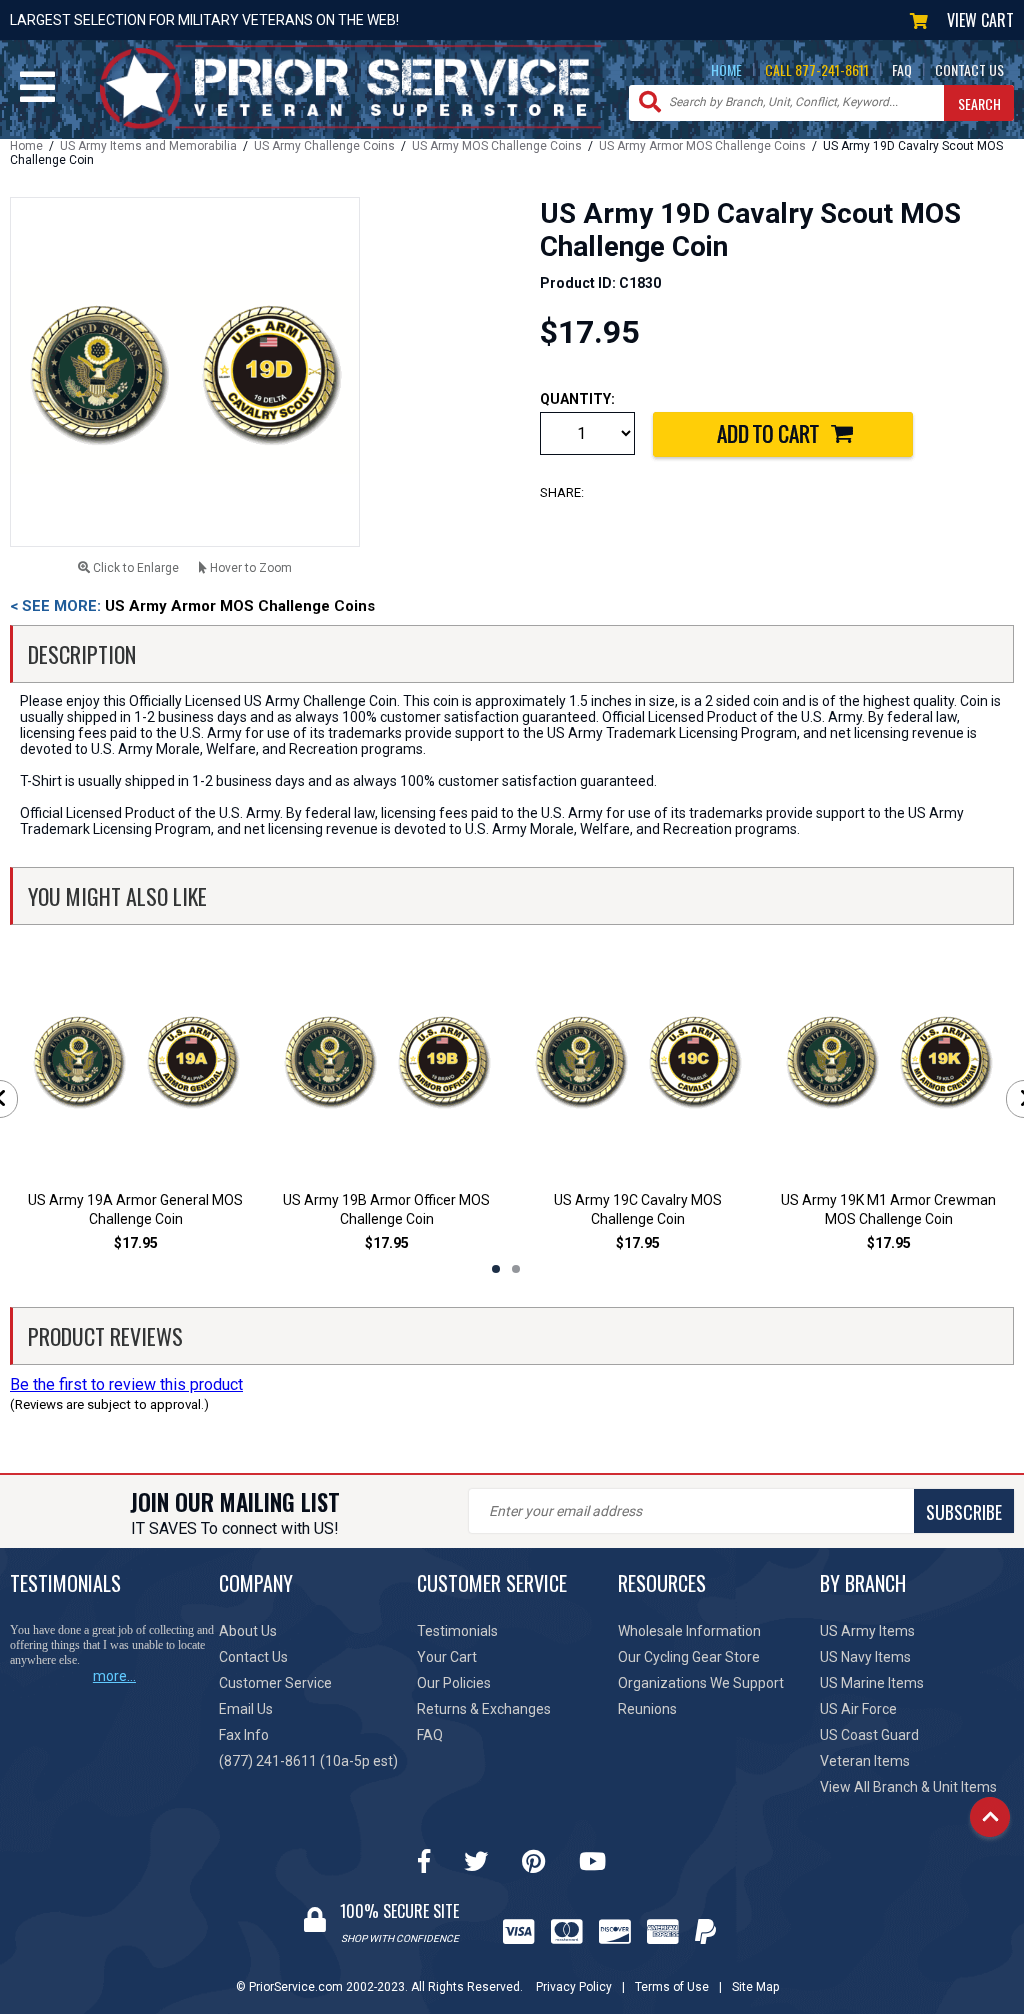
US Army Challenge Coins (324, 146)
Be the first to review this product (126, 1384)
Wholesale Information (689, 1631)
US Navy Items (865, 1657)
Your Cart (447, 1657)
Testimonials (457, 1631)
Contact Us (253, 1657)
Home (26, 146)
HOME (726, 69)
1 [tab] (496, 1269)
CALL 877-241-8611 (817, 69)
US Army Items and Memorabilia (148, 146)
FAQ (902, 69)
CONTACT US (969, 69)
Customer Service (275, 1683)
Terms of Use (672, 1987)
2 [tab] (516, 1269)
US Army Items (867, 1631)
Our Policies (454, 1683)
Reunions (647, 1709)
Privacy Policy (574, 1987)
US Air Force (858, 1709)
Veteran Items (865, 1761)
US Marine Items (872, 1683)
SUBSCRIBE (964, 1512)
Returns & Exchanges (484, 1709)
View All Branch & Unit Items (908, 1787)
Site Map (755, 1987)
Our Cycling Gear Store (689, 1657)
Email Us (246, 1709)
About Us (248, 1631)
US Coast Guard (869, 1735)
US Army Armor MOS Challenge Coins (702, 146)
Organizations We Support (701, 1683)
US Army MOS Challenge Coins (497, 146)
